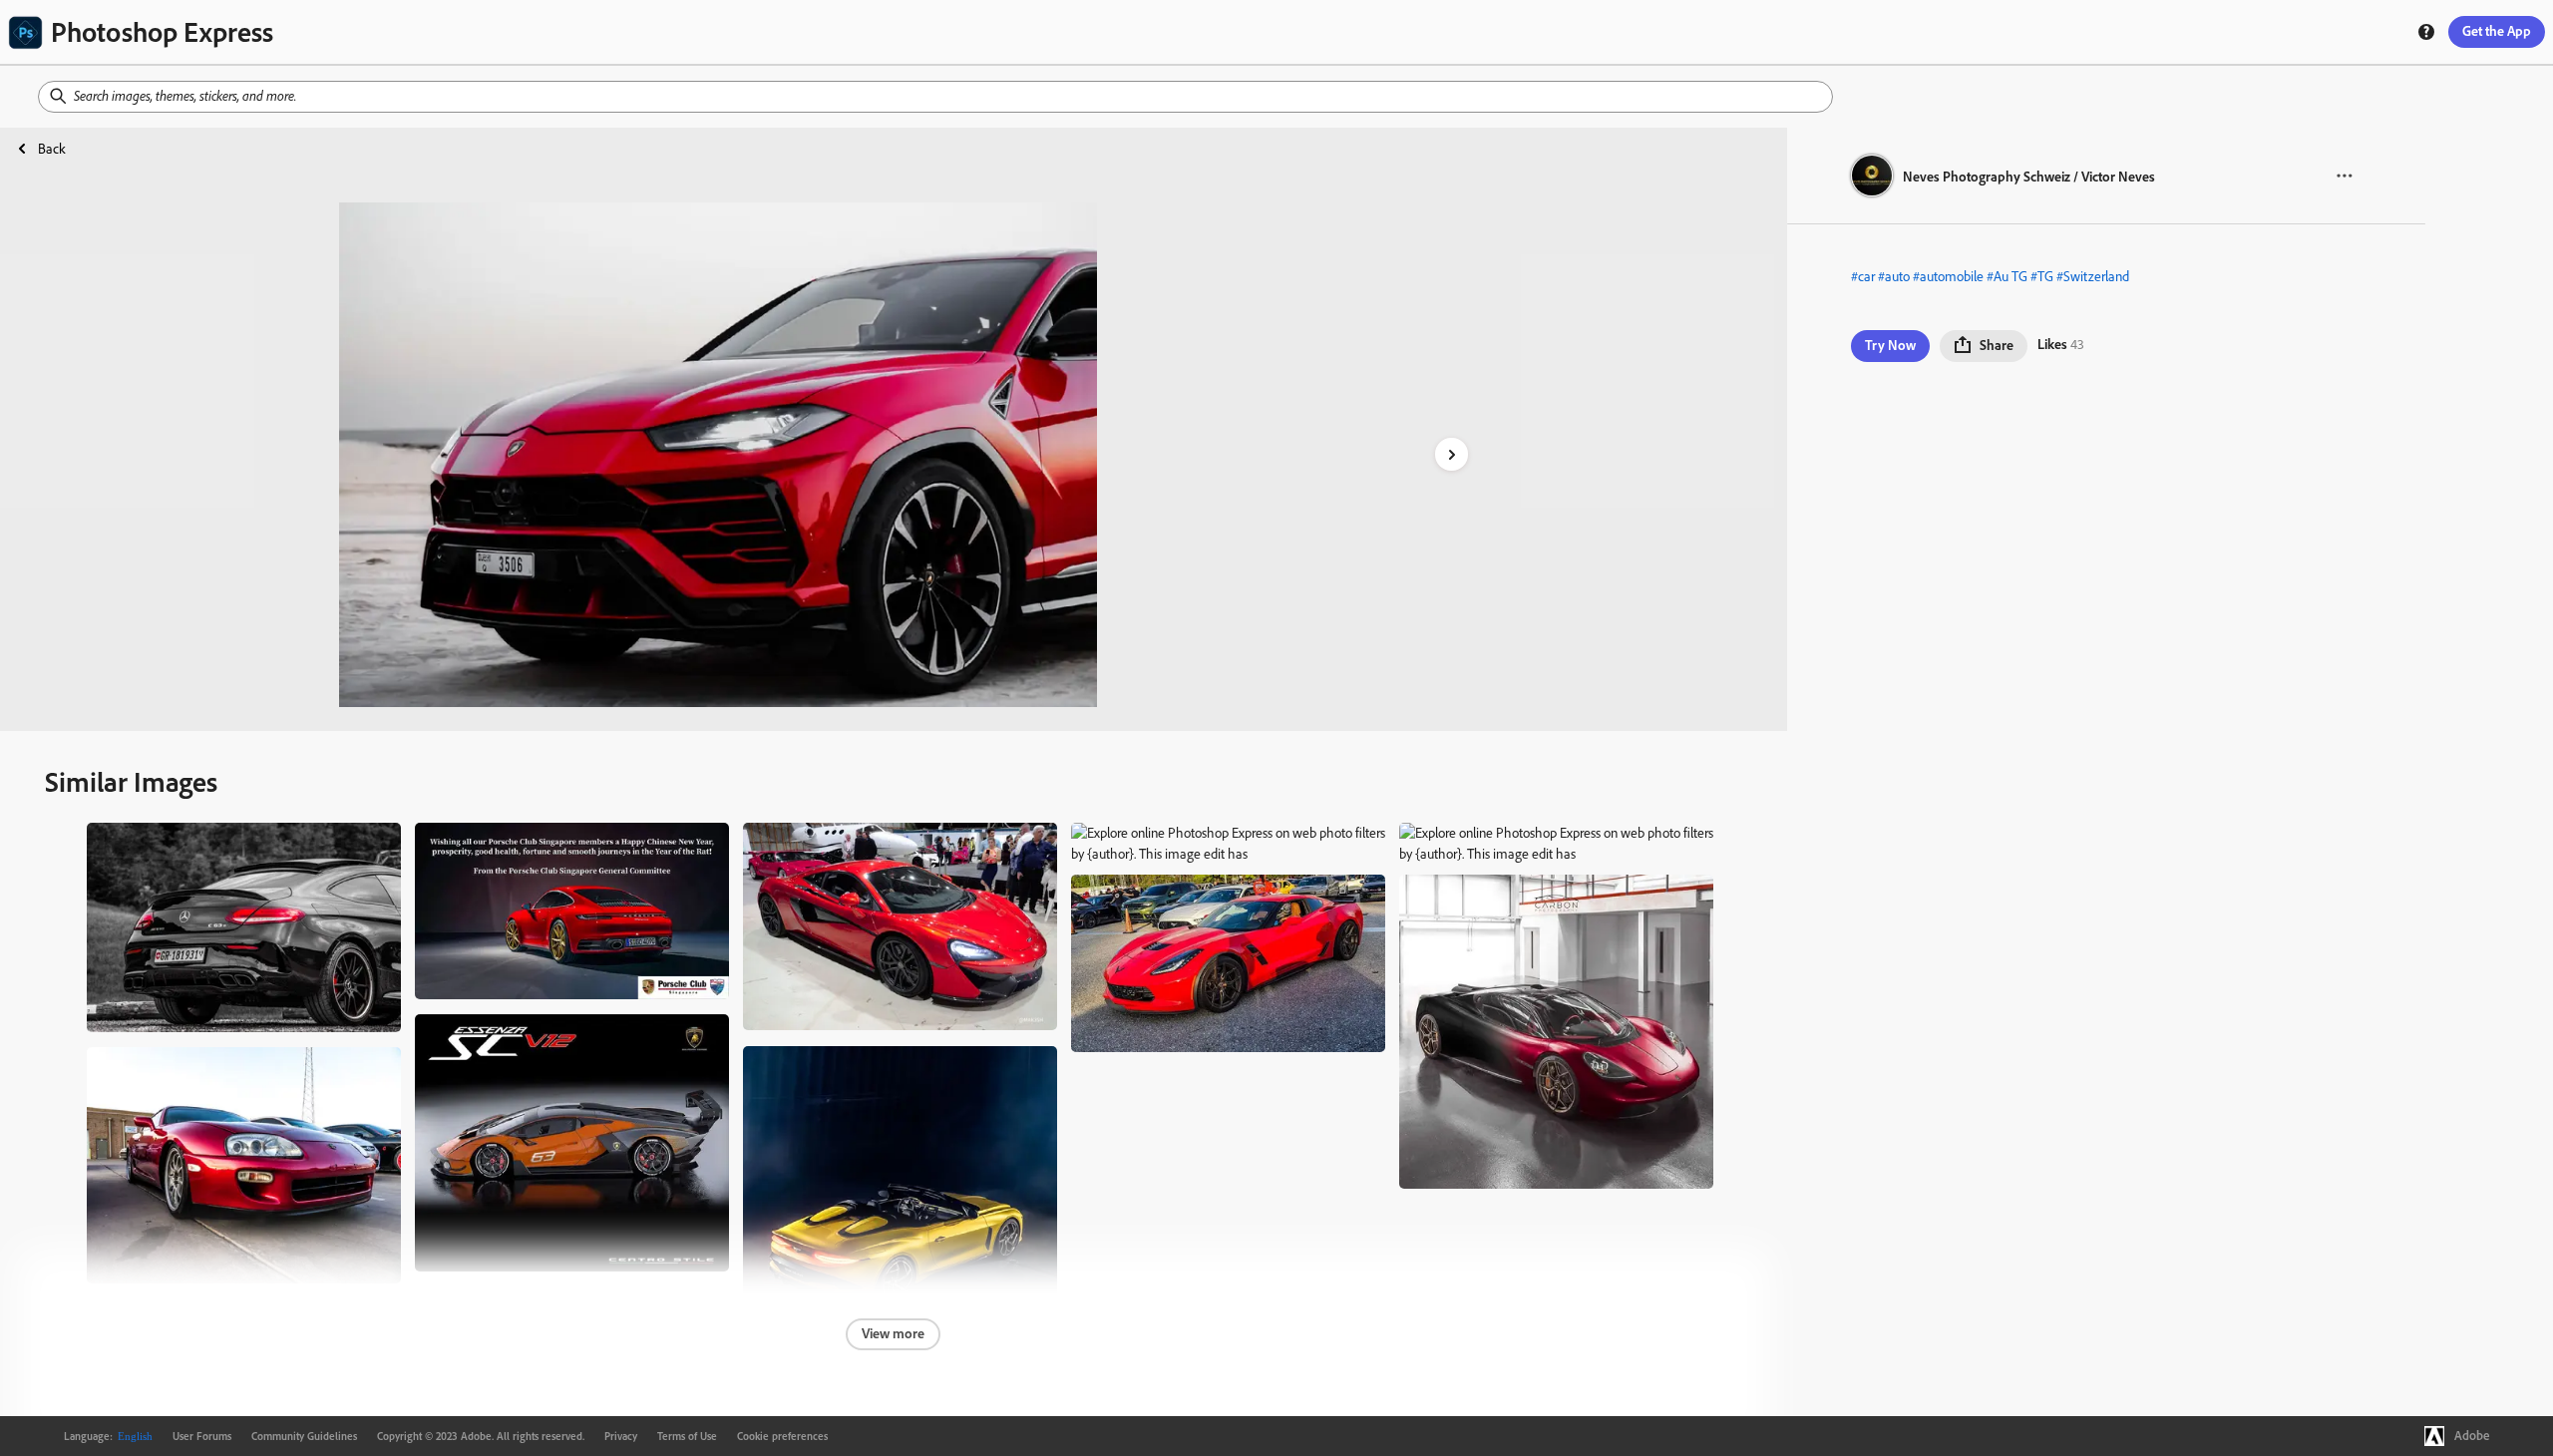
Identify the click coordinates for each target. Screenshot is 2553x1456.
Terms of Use (687, 1436)
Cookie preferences (782, 1436)
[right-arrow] (1452, 454)
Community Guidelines (304, 1436)
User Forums (202, 1436)
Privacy (621, 1436)
